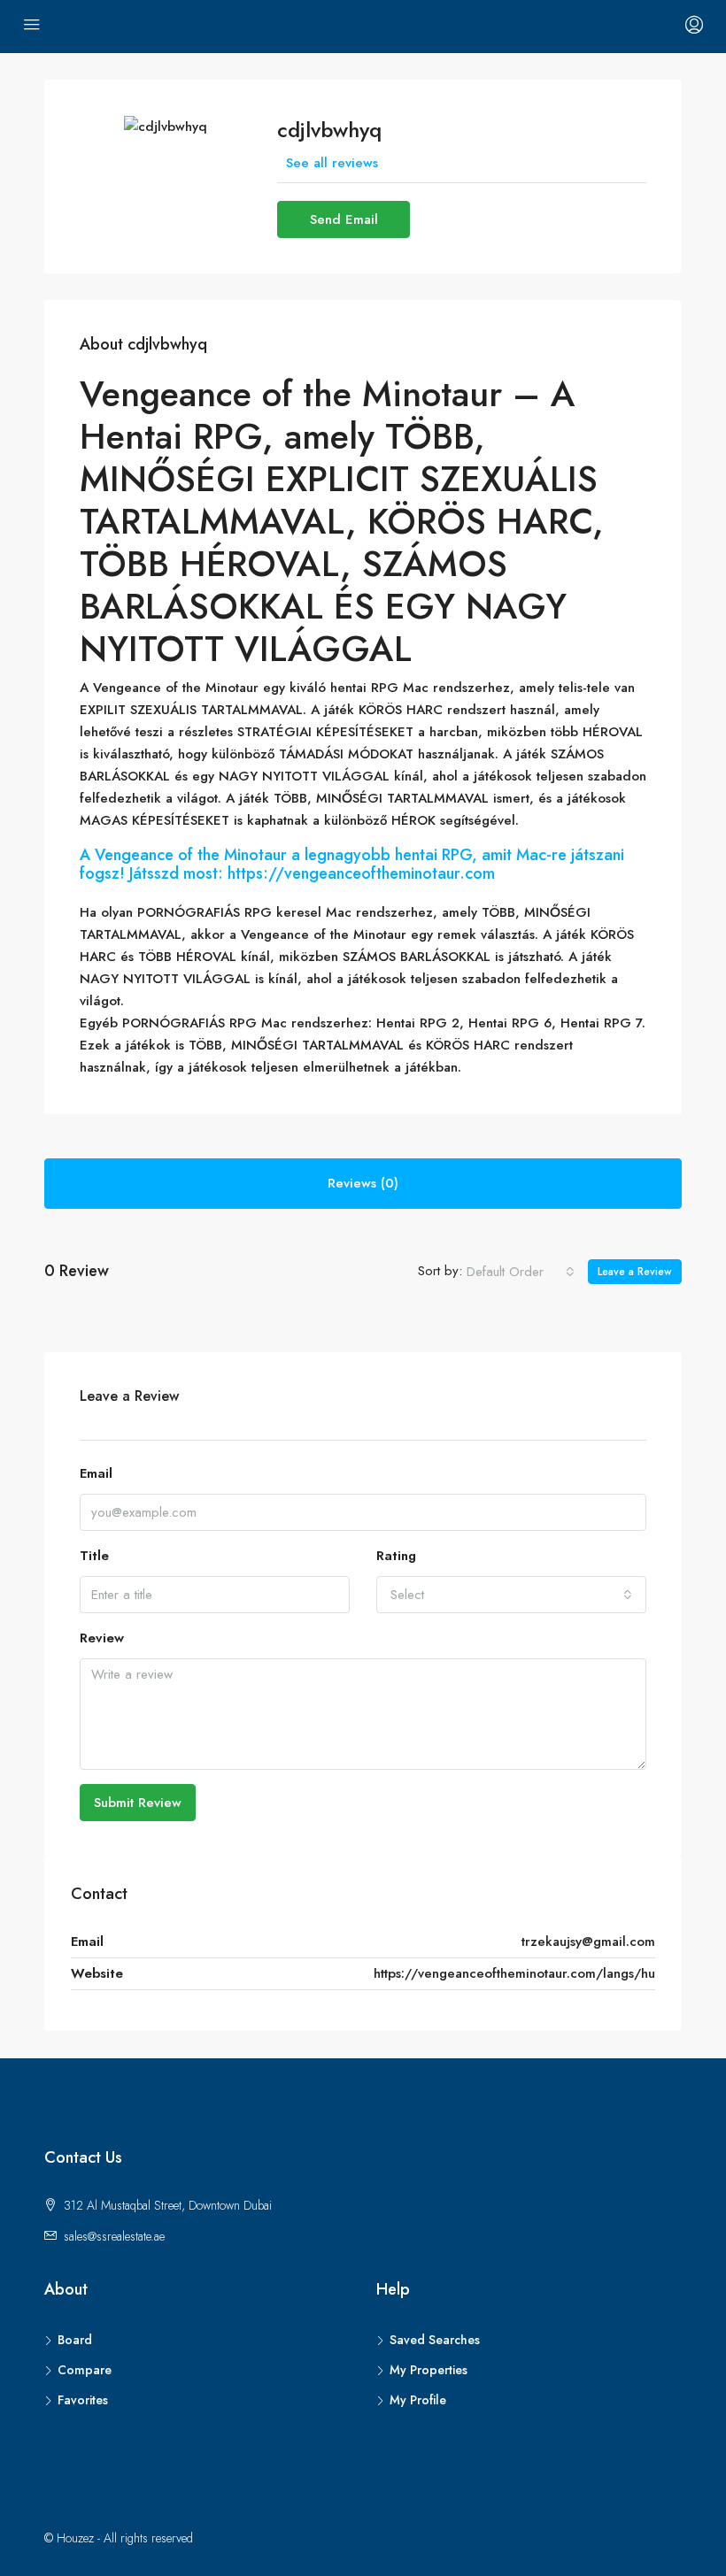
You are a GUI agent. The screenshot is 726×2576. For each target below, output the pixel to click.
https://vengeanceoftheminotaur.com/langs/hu (514, 1973)
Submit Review (138, 1803)
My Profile (418, 2400)
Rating (396, 1556)
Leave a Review (635, 1272)
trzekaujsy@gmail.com (588, 1942)
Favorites (83, 2400)
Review (102, 1638)
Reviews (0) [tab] (363, 1183)
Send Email (344, 219)
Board (75, 2340)
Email (96, 1473)
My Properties (429, 2370)
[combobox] (521, 1272)
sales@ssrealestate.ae (114, 2236)
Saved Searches (435, 2340)
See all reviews (332, 163)
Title (94, 1556)
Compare (85, 2370)
